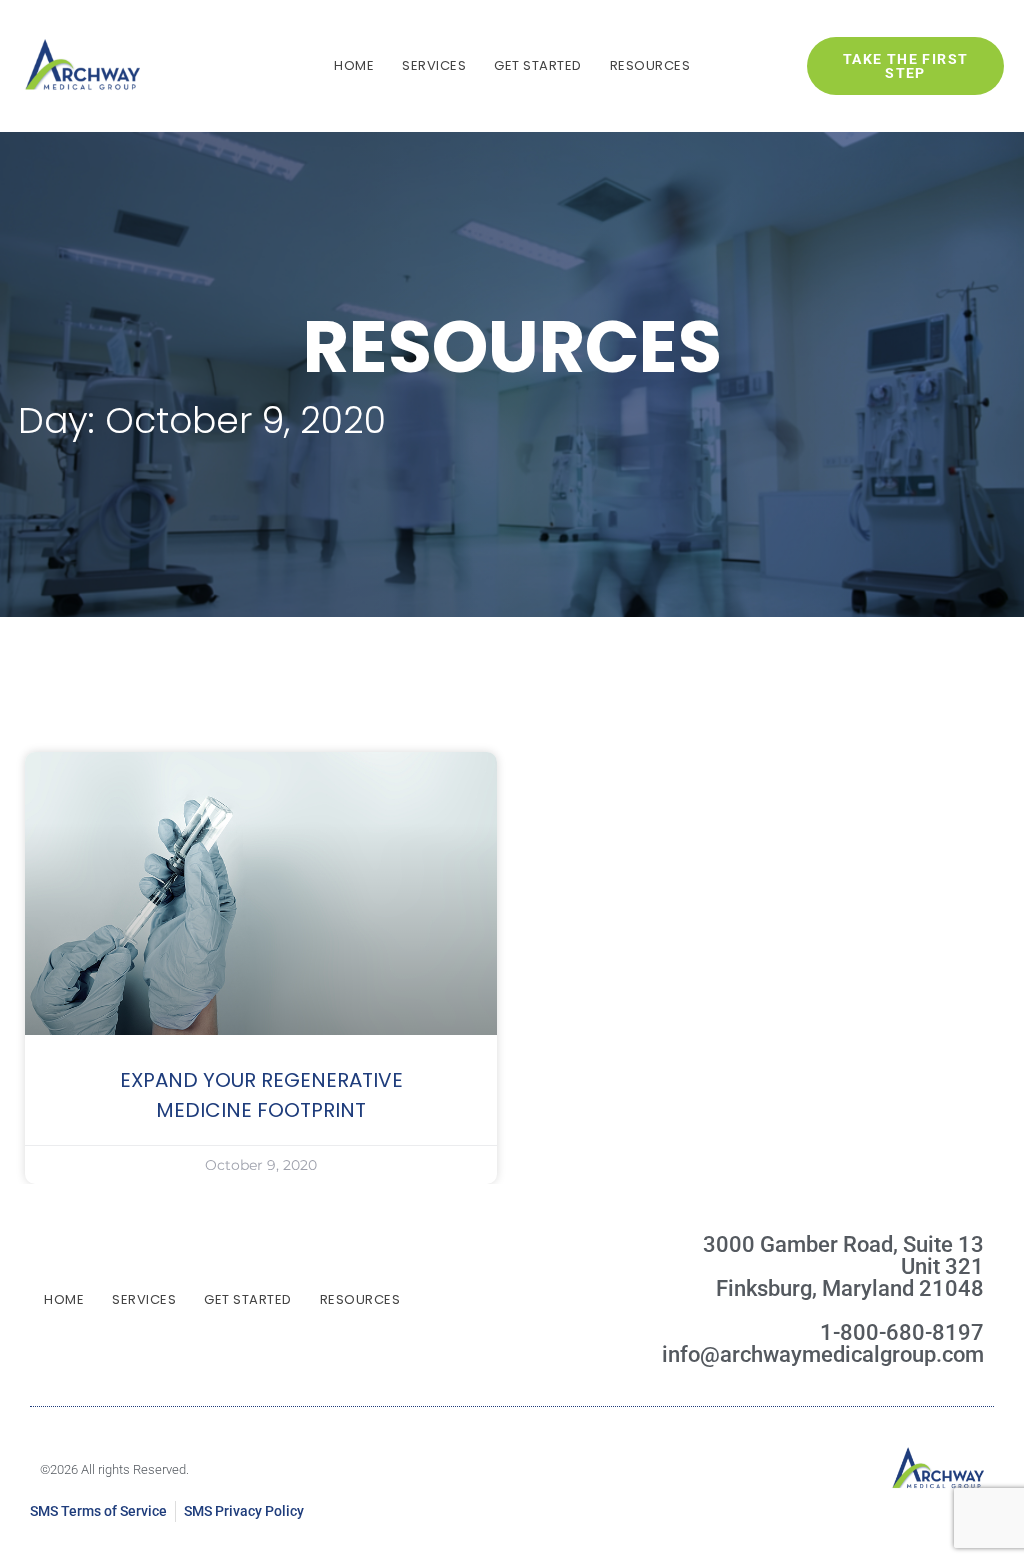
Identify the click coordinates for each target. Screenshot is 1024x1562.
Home (354, 65)
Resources (650, 65)
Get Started (538, 65)
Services (434, 65)
